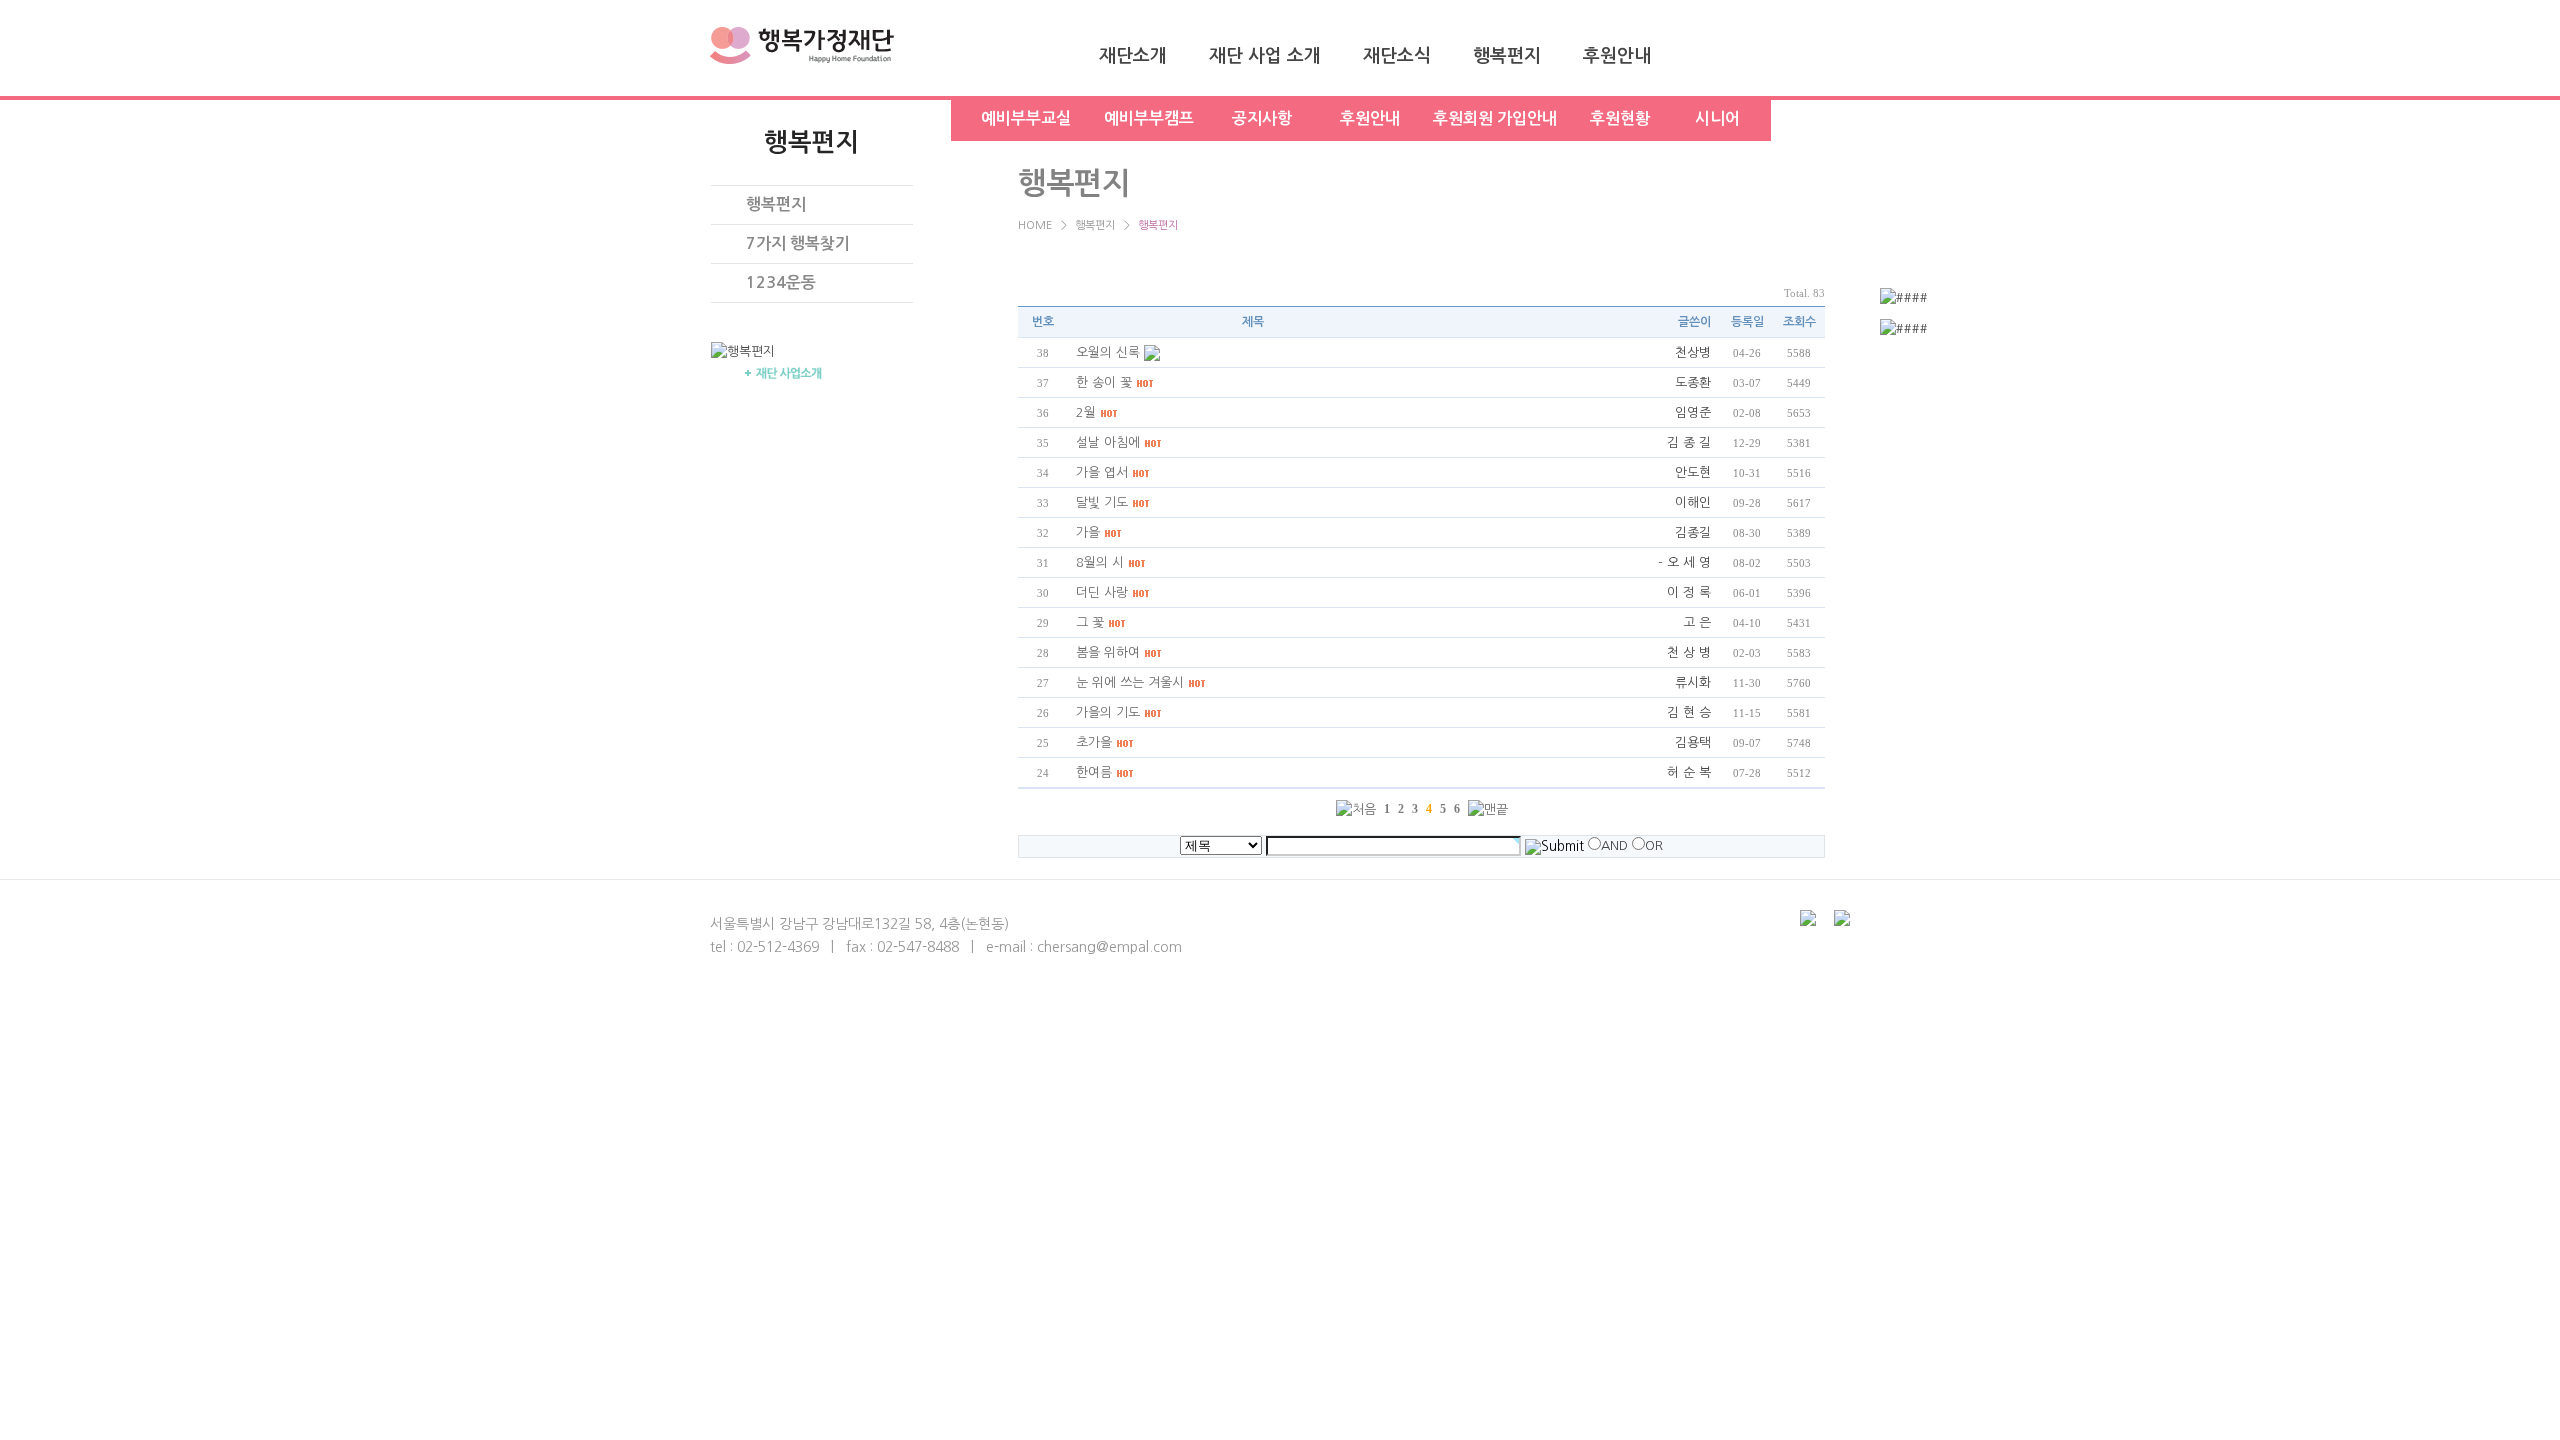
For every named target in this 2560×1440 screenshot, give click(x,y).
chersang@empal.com (1109, 947)
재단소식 (1397, 56)
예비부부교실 (1026, 118)
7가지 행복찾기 (798, 243)
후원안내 (1617, 56)
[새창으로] (1976, 298)
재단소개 (1133, 56)
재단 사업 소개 (1265, 56)
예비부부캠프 (1149, 118)
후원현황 (1620, 118)
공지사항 (1262, 118)
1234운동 (781, 282)
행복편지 (1507, 56)
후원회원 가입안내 (1495, 118)
